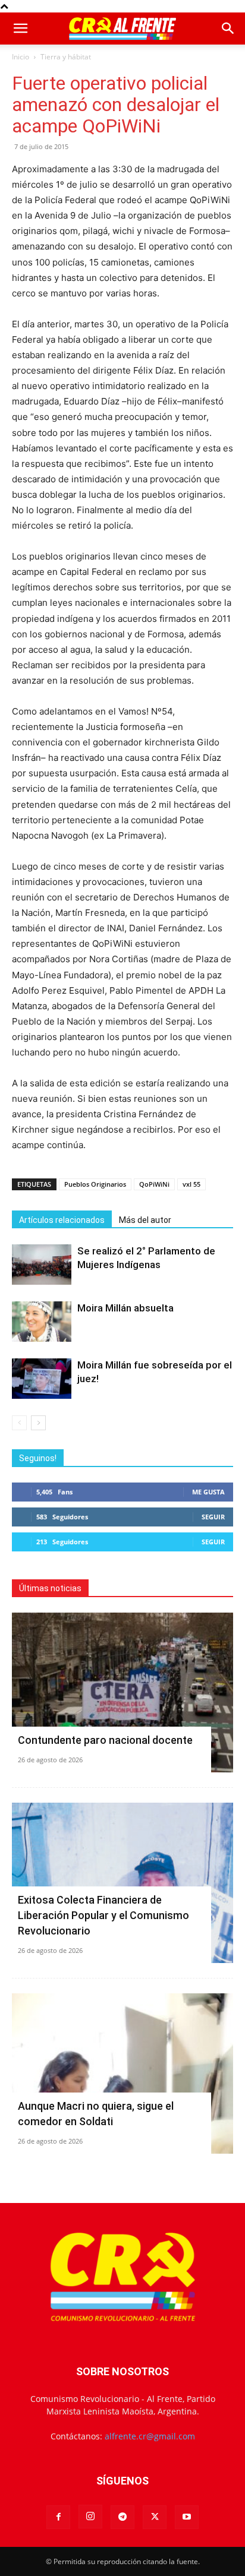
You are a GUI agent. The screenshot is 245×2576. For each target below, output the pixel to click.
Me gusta (208, 1492)
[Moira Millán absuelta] (42, 1322)
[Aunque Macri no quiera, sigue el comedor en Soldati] (122, 2074)
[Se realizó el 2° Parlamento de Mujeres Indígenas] (42, 1265)
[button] (20, 29)
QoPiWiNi (154, 1184)
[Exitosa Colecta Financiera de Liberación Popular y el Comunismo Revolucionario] (122, 1883)
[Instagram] (90, 2517)
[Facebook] (58, 2517)
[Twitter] (155, 2517)
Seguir (213, 1517)
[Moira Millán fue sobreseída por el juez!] (42, 1379)
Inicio (21, 57)
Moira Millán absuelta (125, 1308)
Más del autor (145, 1220)
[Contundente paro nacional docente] (122, 1693)
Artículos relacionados (62, 1220)
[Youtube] (187, 2517)
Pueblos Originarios (95, 1184)
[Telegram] (122, 2517)
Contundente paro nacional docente (105, 1740)
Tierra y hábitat (66, 57)
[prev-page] (19, 1423)
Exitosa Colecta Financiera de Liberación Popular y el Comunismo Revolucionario (103, 1915)
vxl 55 (191, 1184)
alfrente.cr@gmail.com (150, 2436)
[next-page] (38, 1423)
